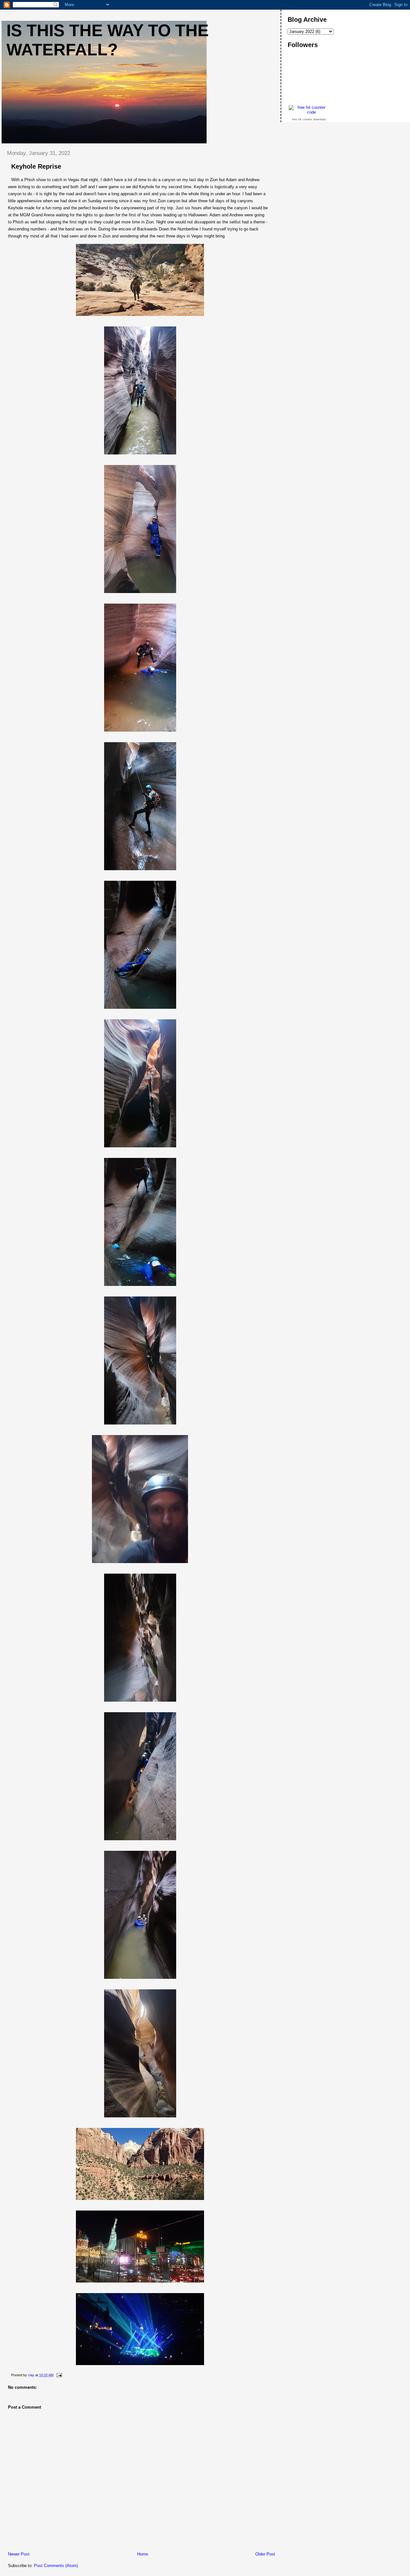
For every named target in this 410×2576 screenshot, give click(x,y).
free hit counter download (309, 119)
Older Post (265, 2554)
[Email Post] (59, 2375)
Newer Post (19, 2554)
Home (143, 2554)
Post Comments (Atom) (56, 2566)
